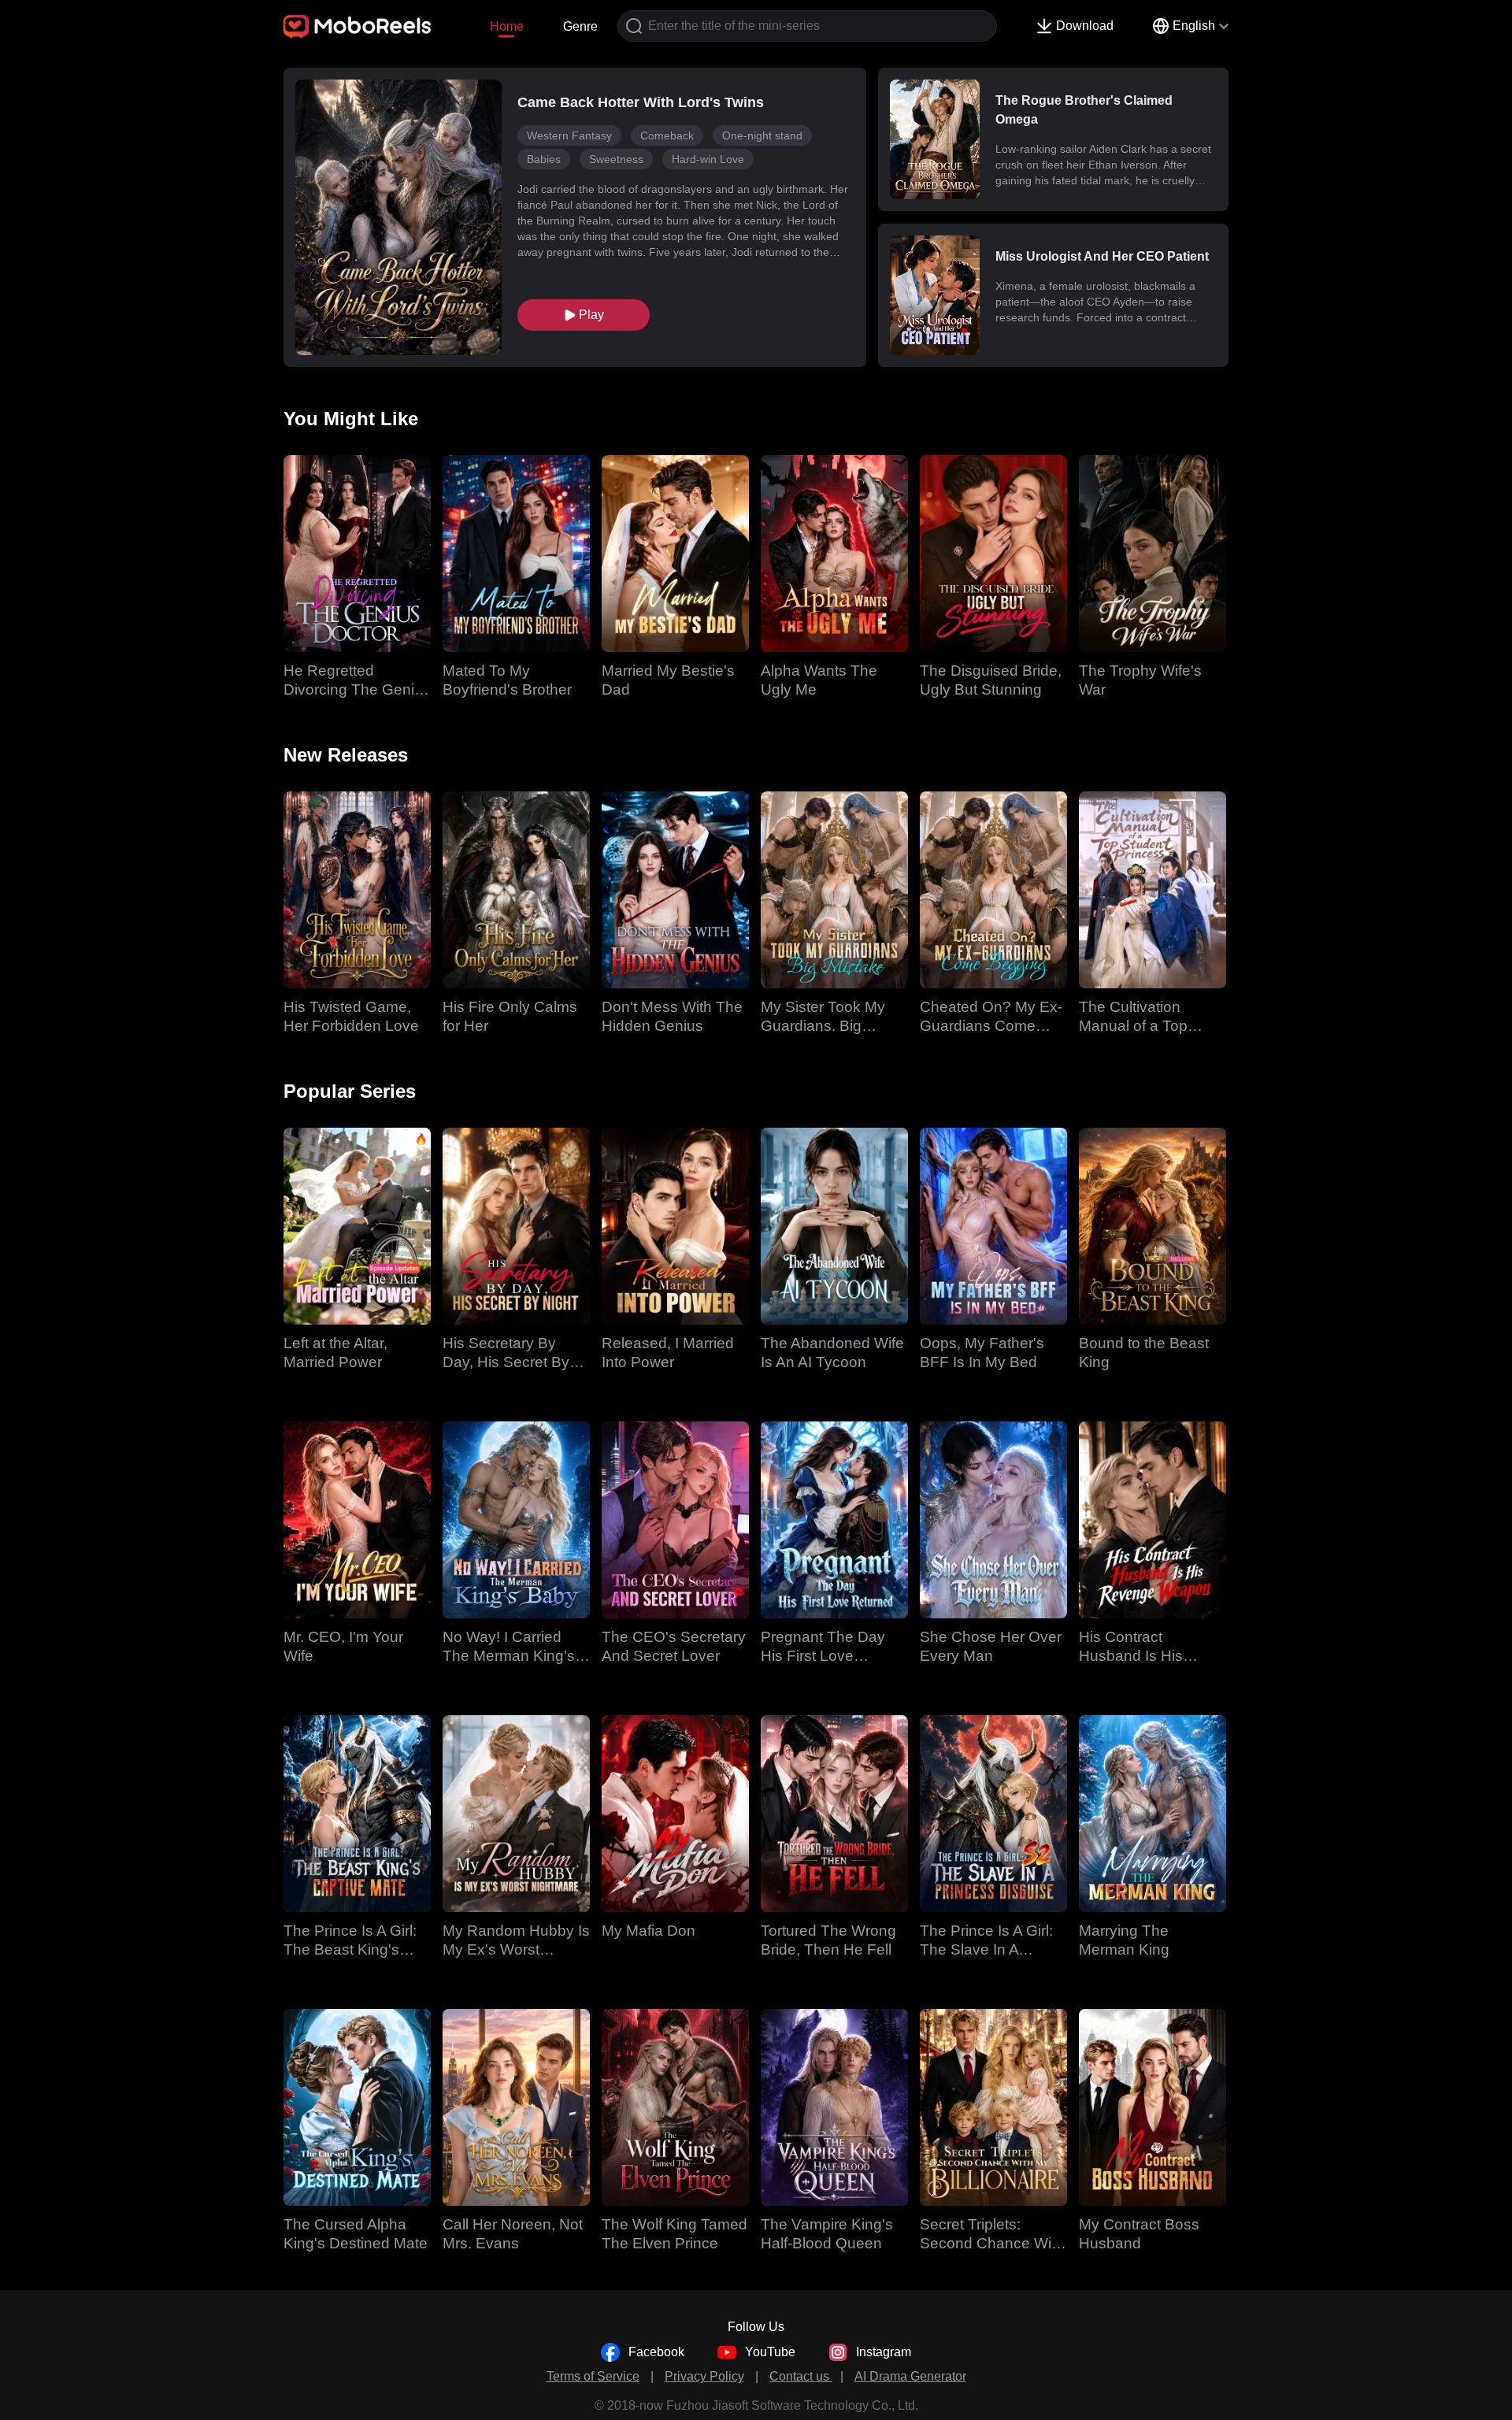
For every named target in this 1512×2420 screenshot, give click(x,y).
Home (507, 26)
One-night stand (762, 135)
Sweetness (616, 159)
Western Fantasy (569, 135)
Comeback (667, 135)
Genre (580, 26)
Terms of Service (593, 2376)
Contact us (801, 2376)
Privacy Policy (704, 2376)
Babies (544, 159)
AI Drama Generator (910, 2376)
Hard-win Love (708, 159)
